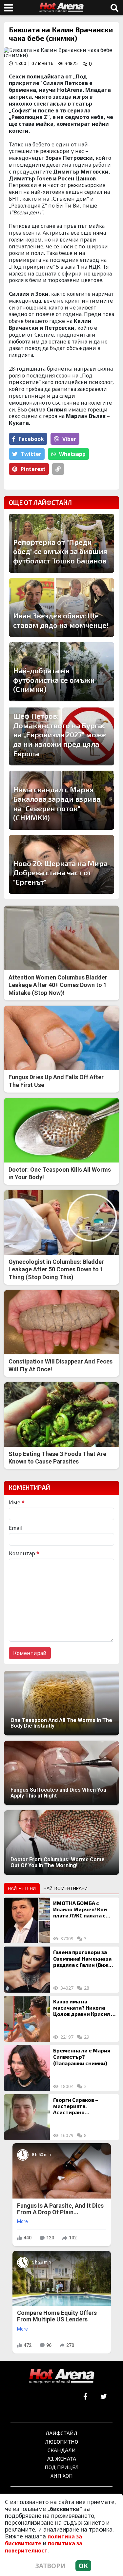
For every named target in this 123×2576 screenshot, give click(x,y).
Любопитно (61, 2442)
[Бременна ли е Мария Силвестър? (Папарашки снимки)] (27, 2068)
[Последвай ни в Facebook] (85, 2397)
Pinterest (33, 469)
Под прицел (62, 2467)
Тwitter (31, 454)
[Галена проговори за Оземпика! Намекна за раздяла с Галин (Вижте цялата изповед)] (27, 1969)
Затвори (51, 2566)
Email (16, 1528)
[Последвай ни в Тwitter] (103, 2397)
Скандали (62, 2450)
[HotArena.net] (62, 2377)
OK (83, 2566)
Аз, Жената (62, 2459)
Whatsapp (72, 454)
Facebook (31, 439)
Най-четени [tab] (22, 1888)
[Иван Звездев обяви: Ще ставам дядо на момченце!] (61, 608)
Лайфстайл (61, 2433)
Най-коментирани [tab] (66, 1888)
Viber (69, 439)
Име (17, 1502)
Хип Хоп (62, 2476)
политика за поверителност (44, 2547)
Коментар (24, 1553)
